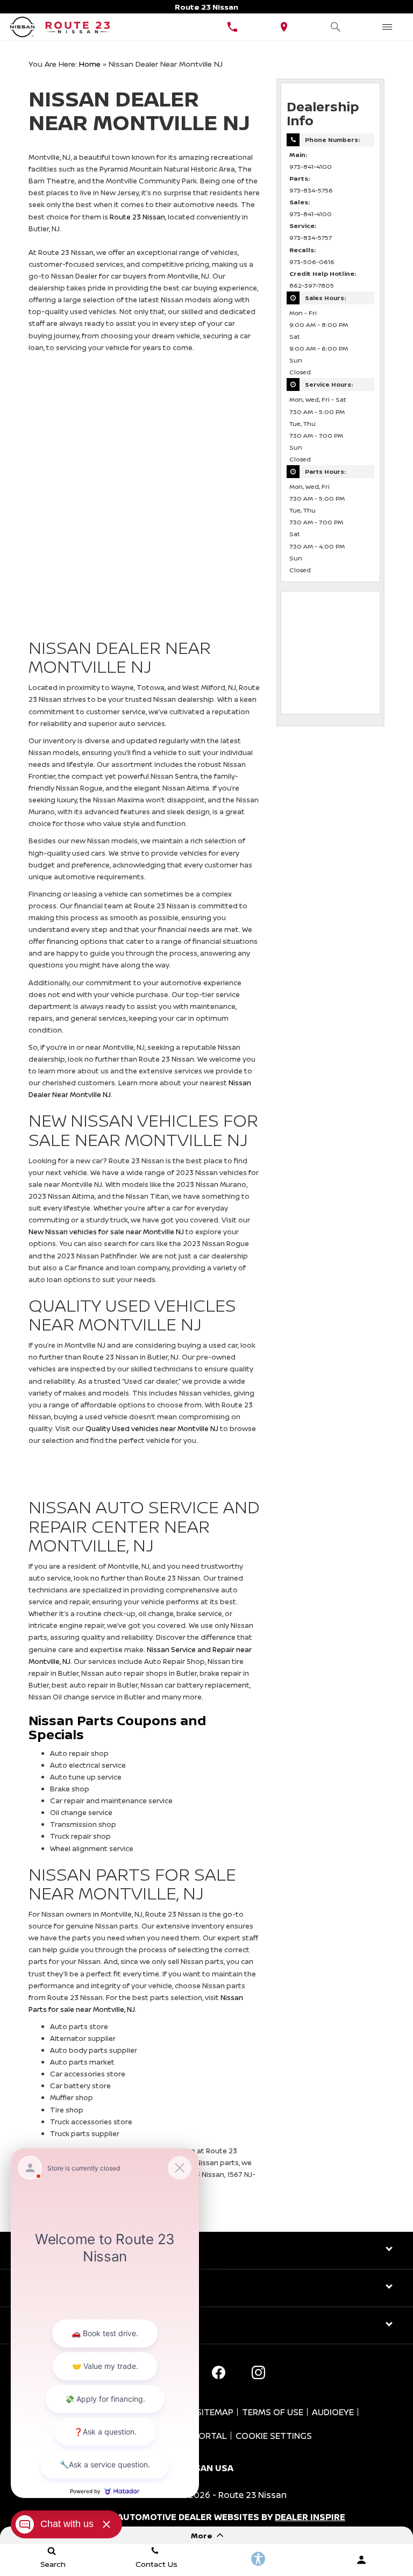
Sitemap (215, 2412)
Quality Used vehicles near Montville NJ (152, 1428)
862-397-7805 (312, 286)
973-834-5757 (311, 238)
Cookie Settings (274, 2436)
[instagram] (258, 2372)
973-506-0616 (312, 262)
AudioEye (333, 2412)
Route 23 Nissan (137, 217)
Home (90, 64)
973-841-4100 (311, 167)
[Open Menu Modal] (387, 27)
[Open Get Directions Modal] (284, 27)
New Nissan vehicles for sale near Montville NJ (106, 1232)
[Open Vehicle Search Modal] (336, 27)
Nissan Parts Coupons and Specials (117, 1727)
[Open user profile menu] (361, 2560)
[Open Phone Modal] (232, 27)
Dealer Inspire (310, 2517)
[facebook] (218, 2372)
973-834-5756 (311, 190)
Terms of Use (273, 2412)
